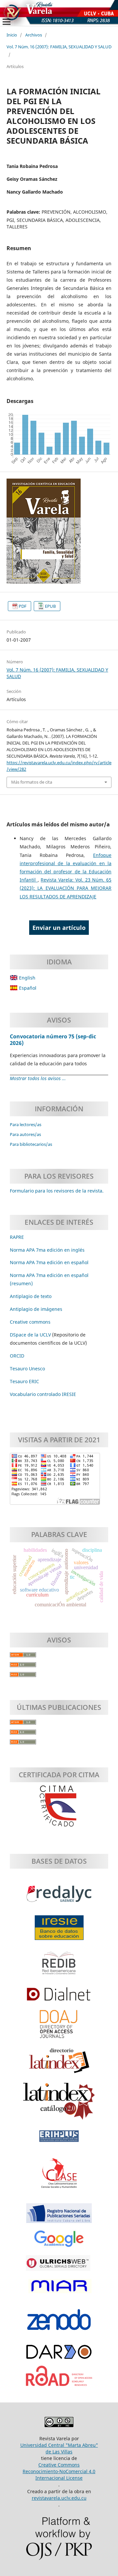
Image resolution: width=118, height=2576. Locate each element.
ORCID (17, 1356)
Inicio (12, 35)
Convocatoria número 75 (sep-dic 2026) (53, 1040)
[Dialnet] (59, 1997)
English (27, 978)
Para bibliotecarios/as (31, 1144)
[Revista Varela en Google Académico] (59, 2242)
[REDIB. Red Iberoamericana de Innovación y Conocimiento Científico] (59, 1966)
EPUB (50, 606)
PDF (23, 606)
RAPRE (17, 1237)
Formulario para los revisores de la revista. (57, 1191)
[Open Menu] (7, 22)
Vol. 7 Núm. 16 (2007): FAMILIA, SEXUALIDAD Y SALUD (59, 47)
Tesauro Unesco (27, 1369)
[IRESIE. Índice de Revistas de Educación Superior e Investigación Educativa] (59, 1931)
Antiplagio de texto (31, 1296)
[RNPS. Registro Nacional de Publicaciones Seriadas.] (59, 2216)
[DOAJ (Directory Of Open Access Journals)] (59, 2027)
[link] (24, 1381)
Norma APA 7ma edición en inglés (47, 1250)
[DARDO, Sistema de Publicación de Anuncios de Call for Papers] (59, 2355)
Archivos (34, 35)
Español (27, 988)
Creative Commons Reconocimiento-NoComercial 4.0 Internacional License (59, 2471)
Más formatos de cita (32, 782)
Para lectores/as (26, 1124)
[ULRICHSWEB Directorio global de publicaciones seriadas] (59, 2267)
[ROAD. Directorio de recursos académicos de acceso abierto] (59, 2379)
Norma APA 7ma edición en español (49, 1262)
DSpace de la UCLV (31, 1335)
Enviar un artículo (59, 928)
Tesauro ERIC (24, 1381)
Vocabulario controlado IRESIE (43, 1394)
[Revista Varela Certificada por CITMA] (59, 1806)
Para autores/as (25, 1134)
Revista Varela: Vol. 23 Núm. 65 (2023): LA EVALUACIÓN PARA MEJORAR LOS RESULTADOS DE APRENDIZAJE (66, 888)
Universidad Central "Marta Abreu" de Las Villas (59, 2448)
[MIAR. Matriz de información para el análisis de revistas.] (59, 2289)
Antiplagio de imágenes (36, 1309)
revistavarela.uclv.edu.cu (59, 2498)
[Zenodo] (59, 2323)
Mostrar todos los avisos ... (38, 1078)
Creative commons (30, 1322)
